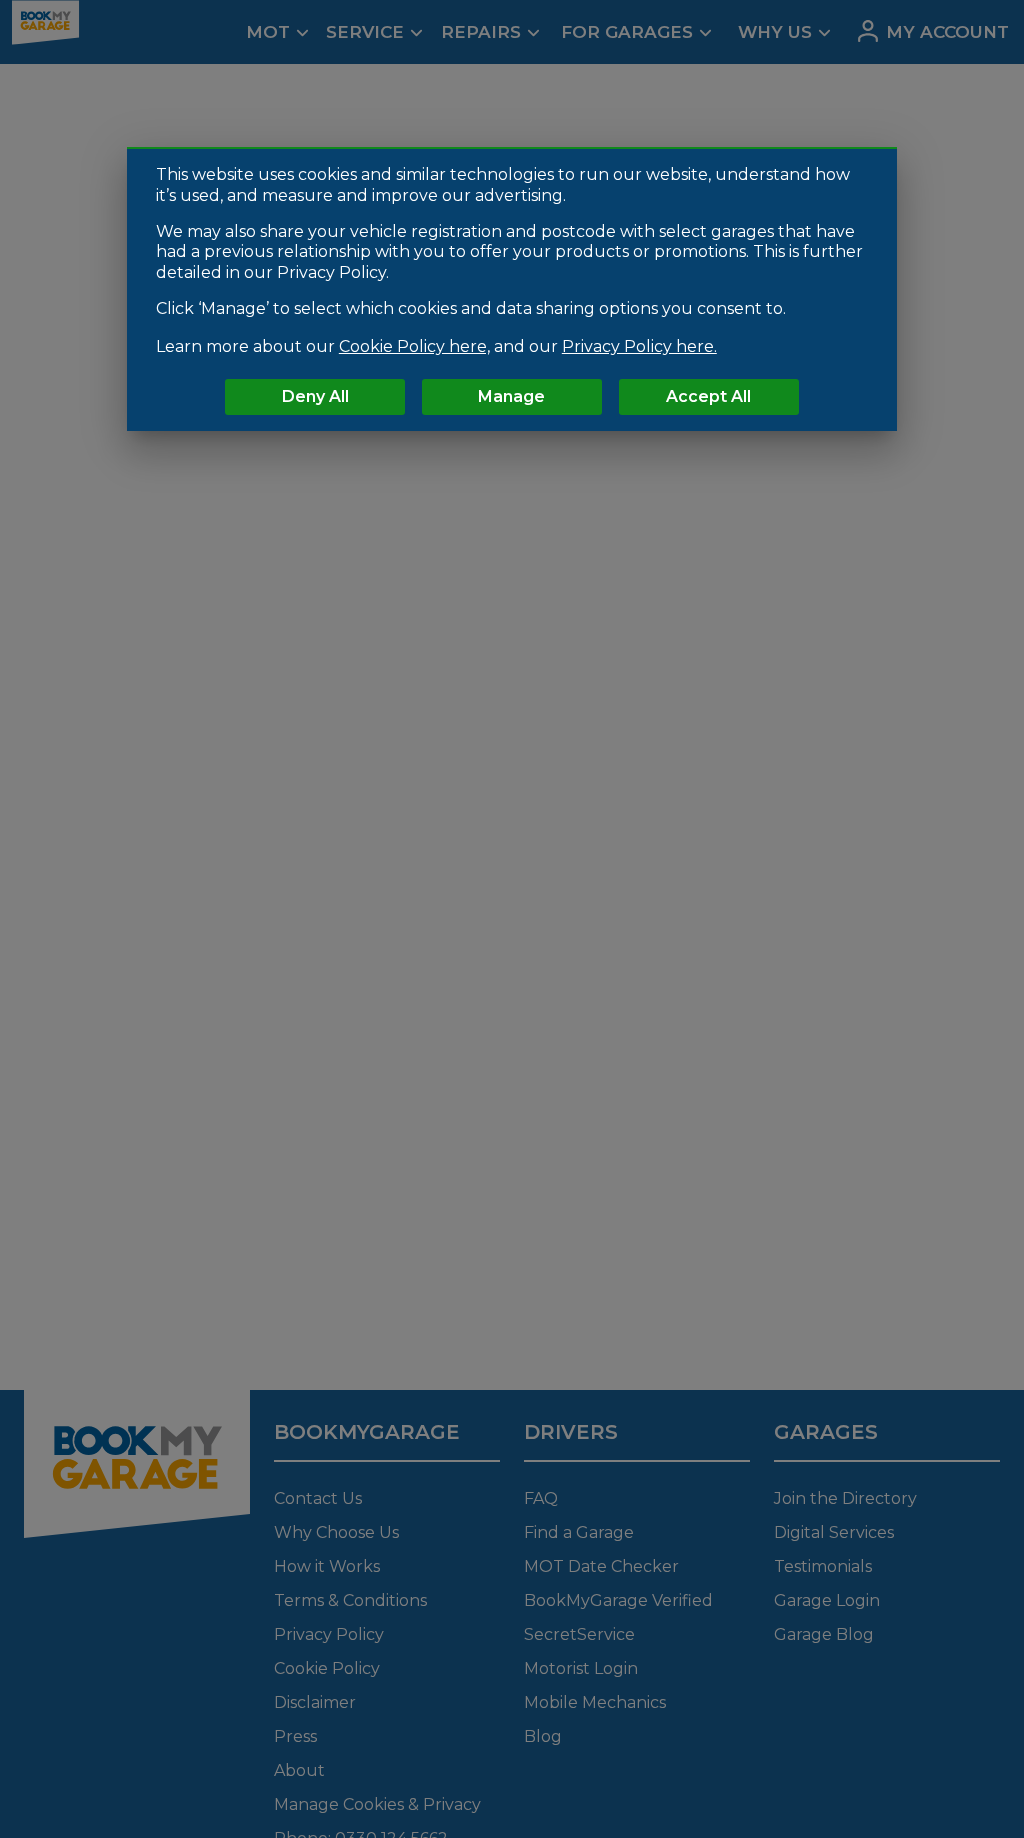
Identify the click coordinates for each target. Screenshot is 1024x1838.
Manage (511, 396)
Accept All (708, 396)
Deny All (315, 396)
